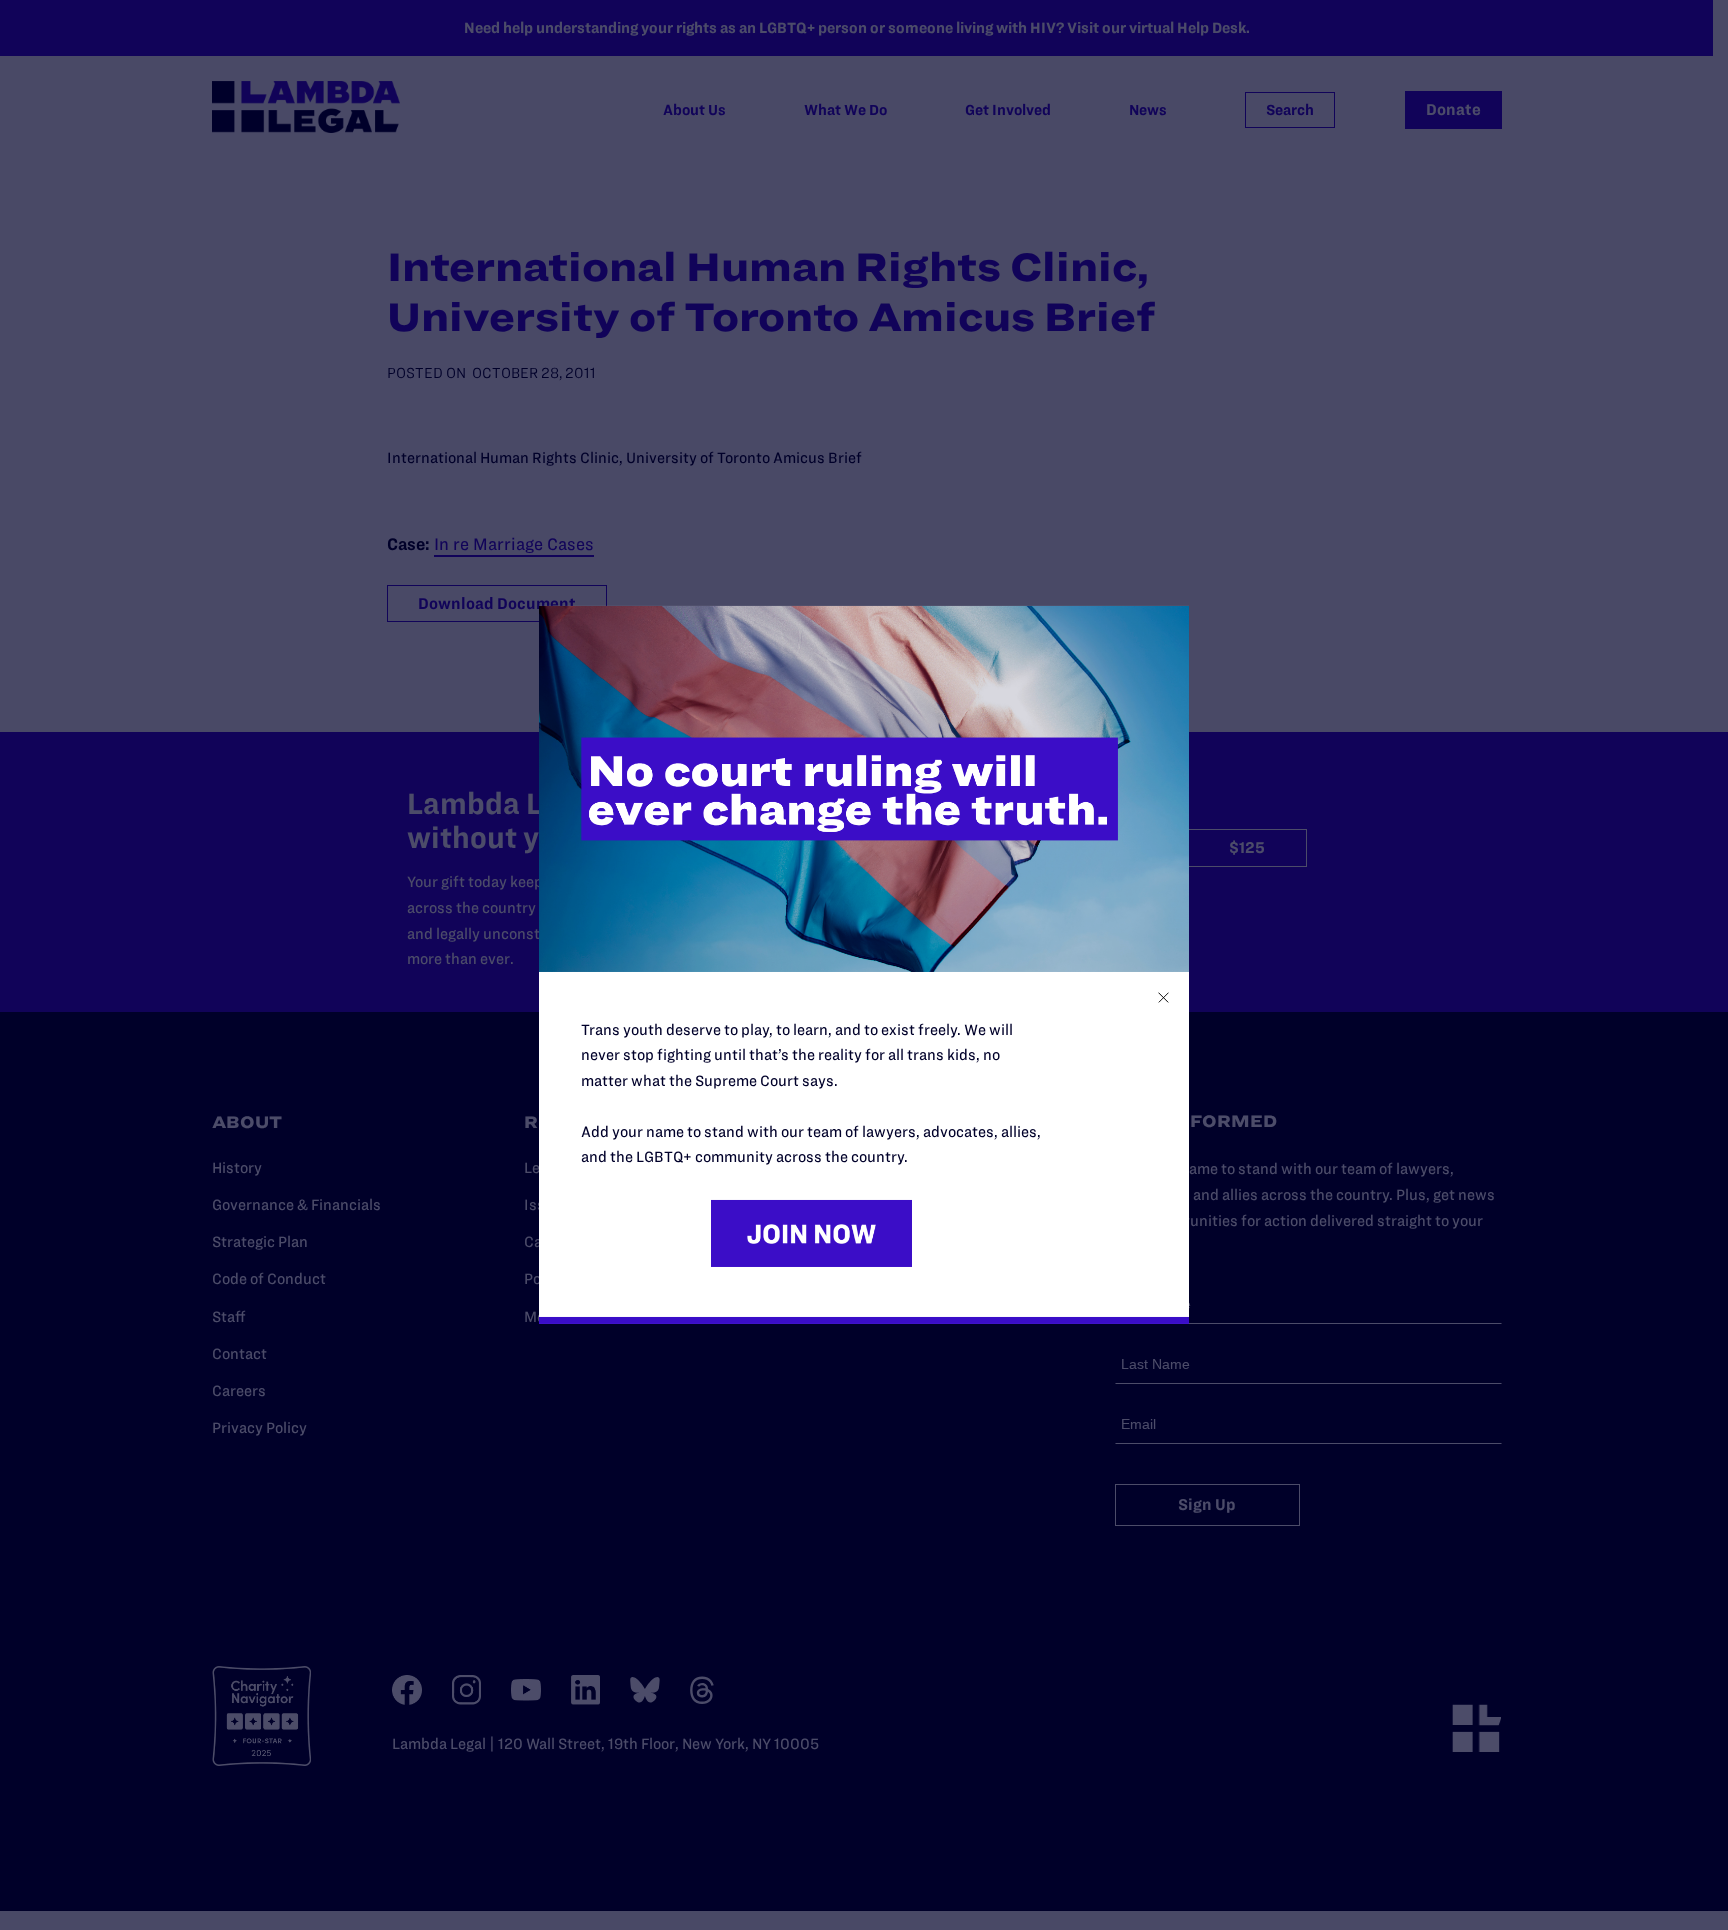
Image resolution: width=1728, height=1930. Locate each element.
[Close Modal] (1163, 997)
